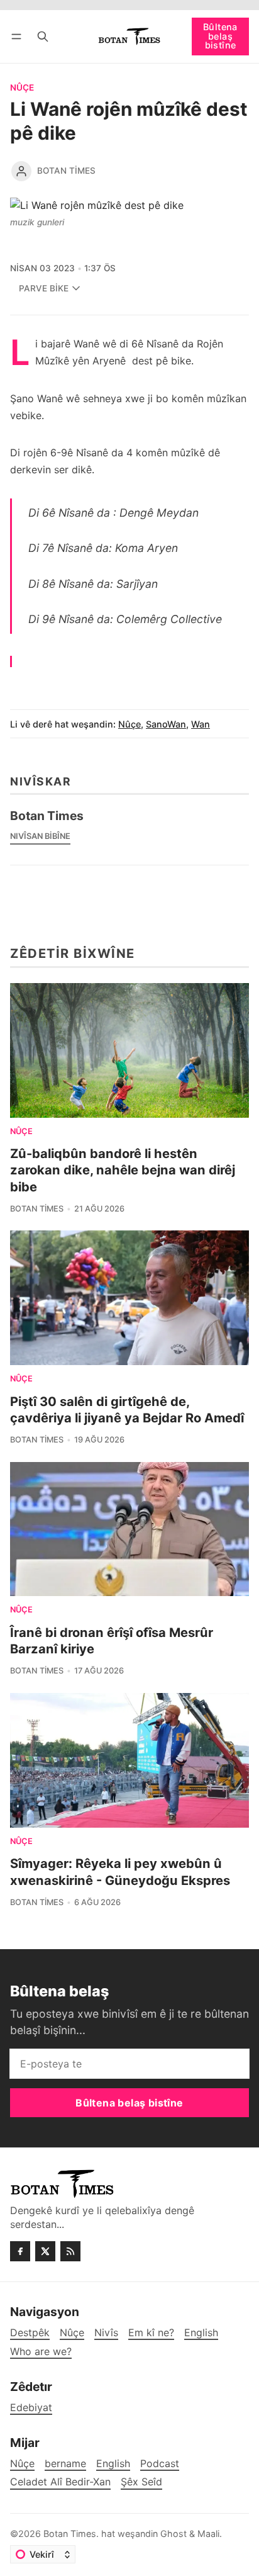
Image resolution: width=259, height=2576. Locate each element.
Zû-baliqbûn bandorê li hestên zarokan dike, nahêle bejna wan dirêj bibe (123, 1170)
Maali (208, 2534)
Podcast (160, 2464)
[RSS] (70, 2251)
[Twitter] (45, 2251)
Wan (201, 724)
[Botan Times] (21, 171)
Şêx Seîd (141, 2482)
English (113, 2464)
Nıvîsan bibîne (40, 836)
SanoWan (166, 724)
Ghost (174, 2534)
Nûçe (22, 88)
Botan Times (66, 171)
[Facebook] (20, 2251)
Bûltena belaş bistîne (220, 36)
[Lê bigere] (43, 36)
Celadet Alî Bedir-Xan (60, 2482)
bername (65, 2464)
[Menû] (19, 36)
